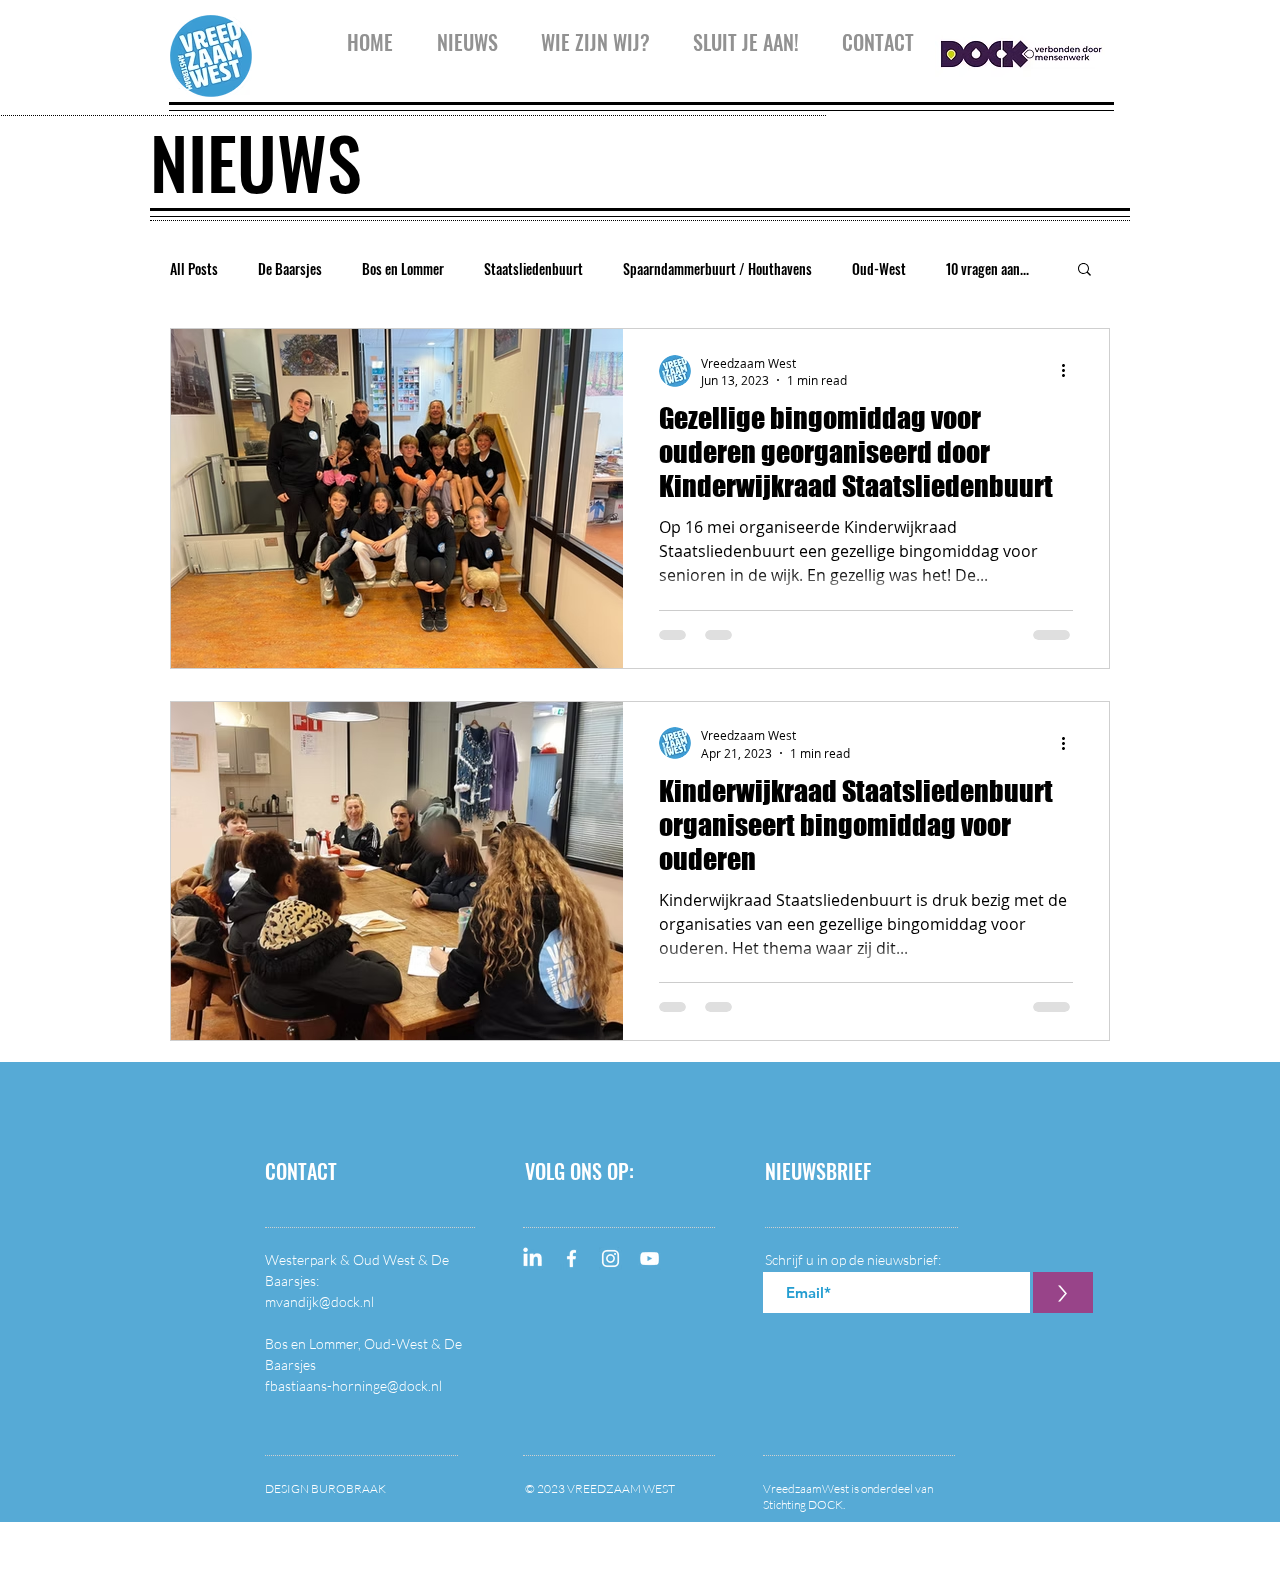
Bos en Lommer (403, 268)
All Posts (194, 268)
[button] (595, 38)
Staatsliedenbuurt (533, 268)
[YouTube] (649, 1258)
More (959, 268)
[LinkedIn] (532, 1258)
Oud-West (879, 268)
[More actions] (1070, 371)
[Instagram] (610, 1258)
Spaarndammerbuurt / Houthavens (717, 268)
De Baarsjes (290, 268)
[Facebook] (571, 1258)
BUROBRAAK (348, 1488)
